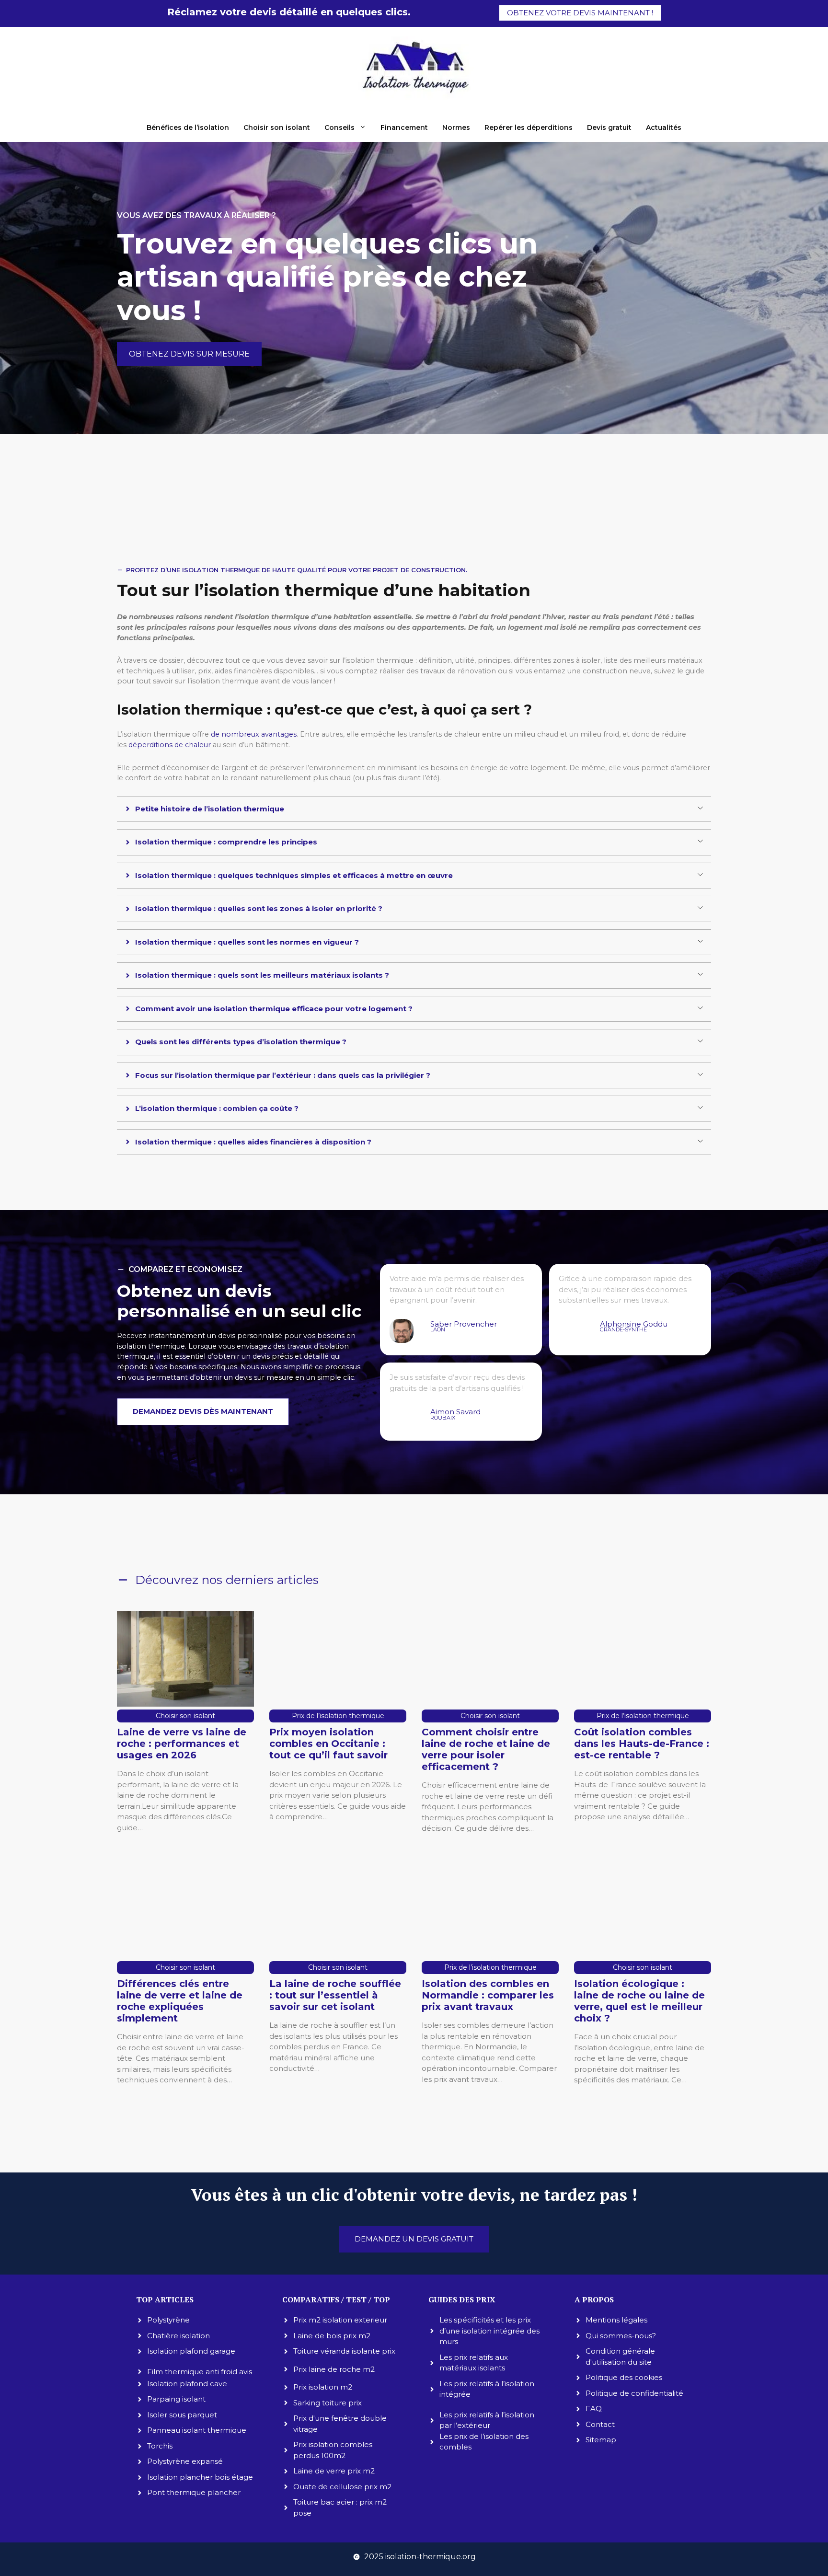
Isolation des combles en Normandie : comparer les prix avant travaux (488, 1995)
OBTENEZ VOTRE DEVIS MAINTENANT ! (580, 13)
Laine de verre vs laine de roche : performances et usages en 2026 (182, 1744)
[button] (414, 809)
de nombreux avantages (254, 734)
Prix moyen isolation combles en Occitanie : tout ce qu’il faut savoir (328, 1744)
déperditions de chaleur (170, 745)
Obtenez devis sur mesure (189, 354)
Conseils (339, 127)
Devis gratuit (609, 127)
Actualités (664, 127)
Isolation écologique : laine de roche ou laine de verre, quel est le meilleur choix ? (639, 2001)
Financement (404, 127)
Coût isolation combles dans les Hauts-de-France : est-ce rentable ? (642, 1744)
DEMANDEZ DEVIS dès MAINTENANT (203, 1411)
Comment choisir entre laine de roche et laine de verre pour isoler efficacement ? (486, 1749)
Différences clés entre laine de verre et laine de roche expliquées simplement (180, 2001)
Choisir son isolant (277, 127)
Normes (456, 127)
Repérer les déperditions (529, 127)
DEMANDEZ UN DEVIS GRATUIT (414, 2239)
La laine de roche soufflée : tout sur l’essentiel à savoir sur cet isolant (335, 1995)
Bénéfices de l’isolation (188, 127)
